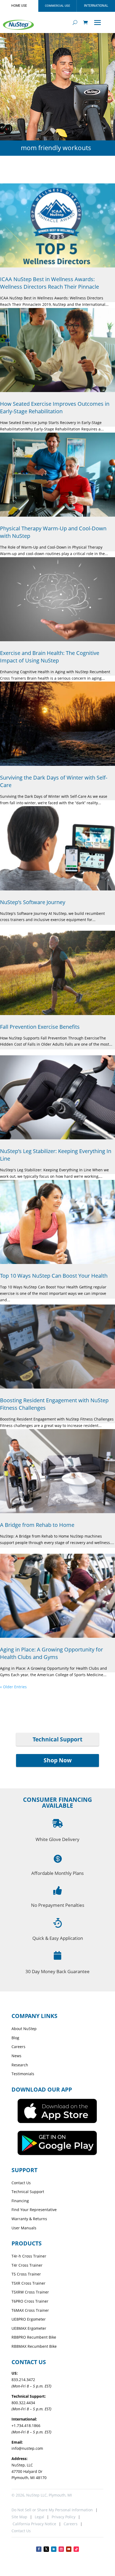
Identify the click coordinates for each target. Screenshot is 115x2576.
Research (20, 2065)
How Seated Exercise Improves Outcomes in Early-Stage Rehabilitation (55, 407)
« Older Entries (13, 1687)
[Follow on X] (46, 2549)
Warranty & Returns (29, 2219)
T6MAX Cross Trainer (30, 2310)
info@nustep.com (27, 2448)
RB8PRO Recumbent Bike (34, 2337)
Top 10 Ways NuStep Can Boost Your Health (54, 1276)
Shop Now (58, 1760)
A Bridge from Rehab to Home (37, 1525)
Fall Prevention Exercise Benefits (40, 1027)
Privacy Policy (64, 2517)
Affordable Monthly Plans (57, 1873)
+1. (26, 2425)
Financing (20, 2201)
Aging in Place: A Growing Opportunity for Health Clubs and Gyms (51, 1653)
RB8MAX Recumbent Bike (34, 2346)
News (16, 2056)
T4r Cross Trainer (27, 2265)
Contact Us (21, 2183)
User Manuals (24, 2228)
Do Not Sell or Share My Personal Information (52, 2510)
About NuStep (24, 2029)
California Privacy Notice (34, 2524)
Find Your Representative (34, 2210)
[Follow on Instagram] (61, 2549)
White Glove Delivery (57, 1839)
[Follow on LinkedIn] (54, 2549)
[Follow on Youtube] (69, 2549)
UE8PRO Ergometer (29, 2319)
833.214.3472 (23, 2380)
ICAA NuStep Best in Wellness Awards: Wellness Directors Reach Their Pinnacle (49, 283)
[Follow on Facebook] (39, 2549)
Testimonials (23, 2074)
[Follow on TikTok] (76, 2549)
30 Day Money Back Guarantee (57, 1971)
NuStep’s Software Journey (33, 902)
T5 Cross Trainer (26, 2274)
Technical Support (57, 1739)
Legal (39, 2517)
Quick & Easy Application (58, 1938)
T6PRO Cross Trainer (30, 2301)
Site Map (19, 2517)
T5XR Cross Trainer (28, 2283)
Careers (18, 2047)
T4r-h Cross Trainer (29, 2256)
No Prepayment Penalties (58, 1905)
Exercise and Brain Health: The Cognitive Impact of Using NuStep (50, 657)
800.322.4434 (23, 2403)
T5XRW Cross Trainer (30, 2292)
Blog (15, 2038)
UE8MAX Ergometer (29, 2328)
